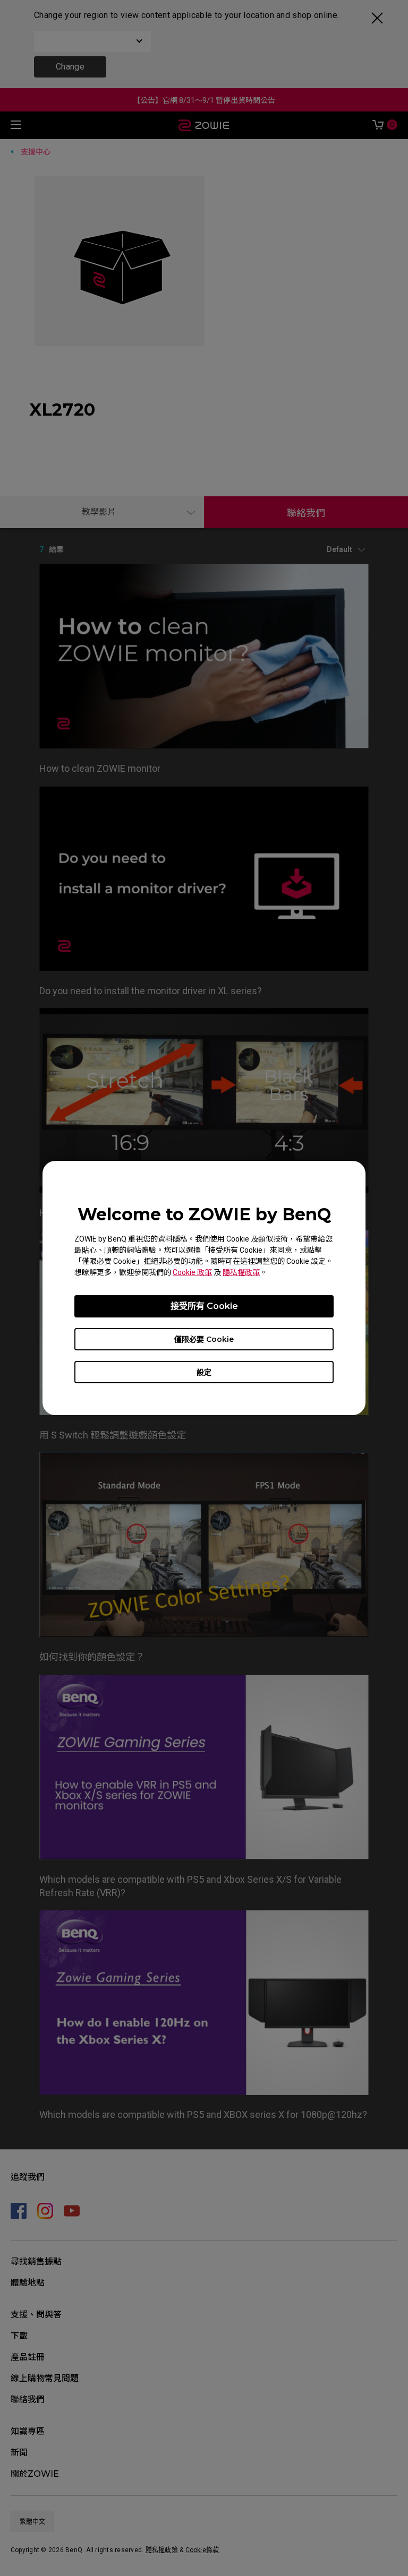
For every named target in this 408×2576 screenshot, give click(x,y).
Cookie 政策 (192, 1272)
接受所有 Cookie (204, 1306)
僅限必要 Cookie (204, 1339)
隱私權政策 (241, 1272)
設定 (204, 1372)
